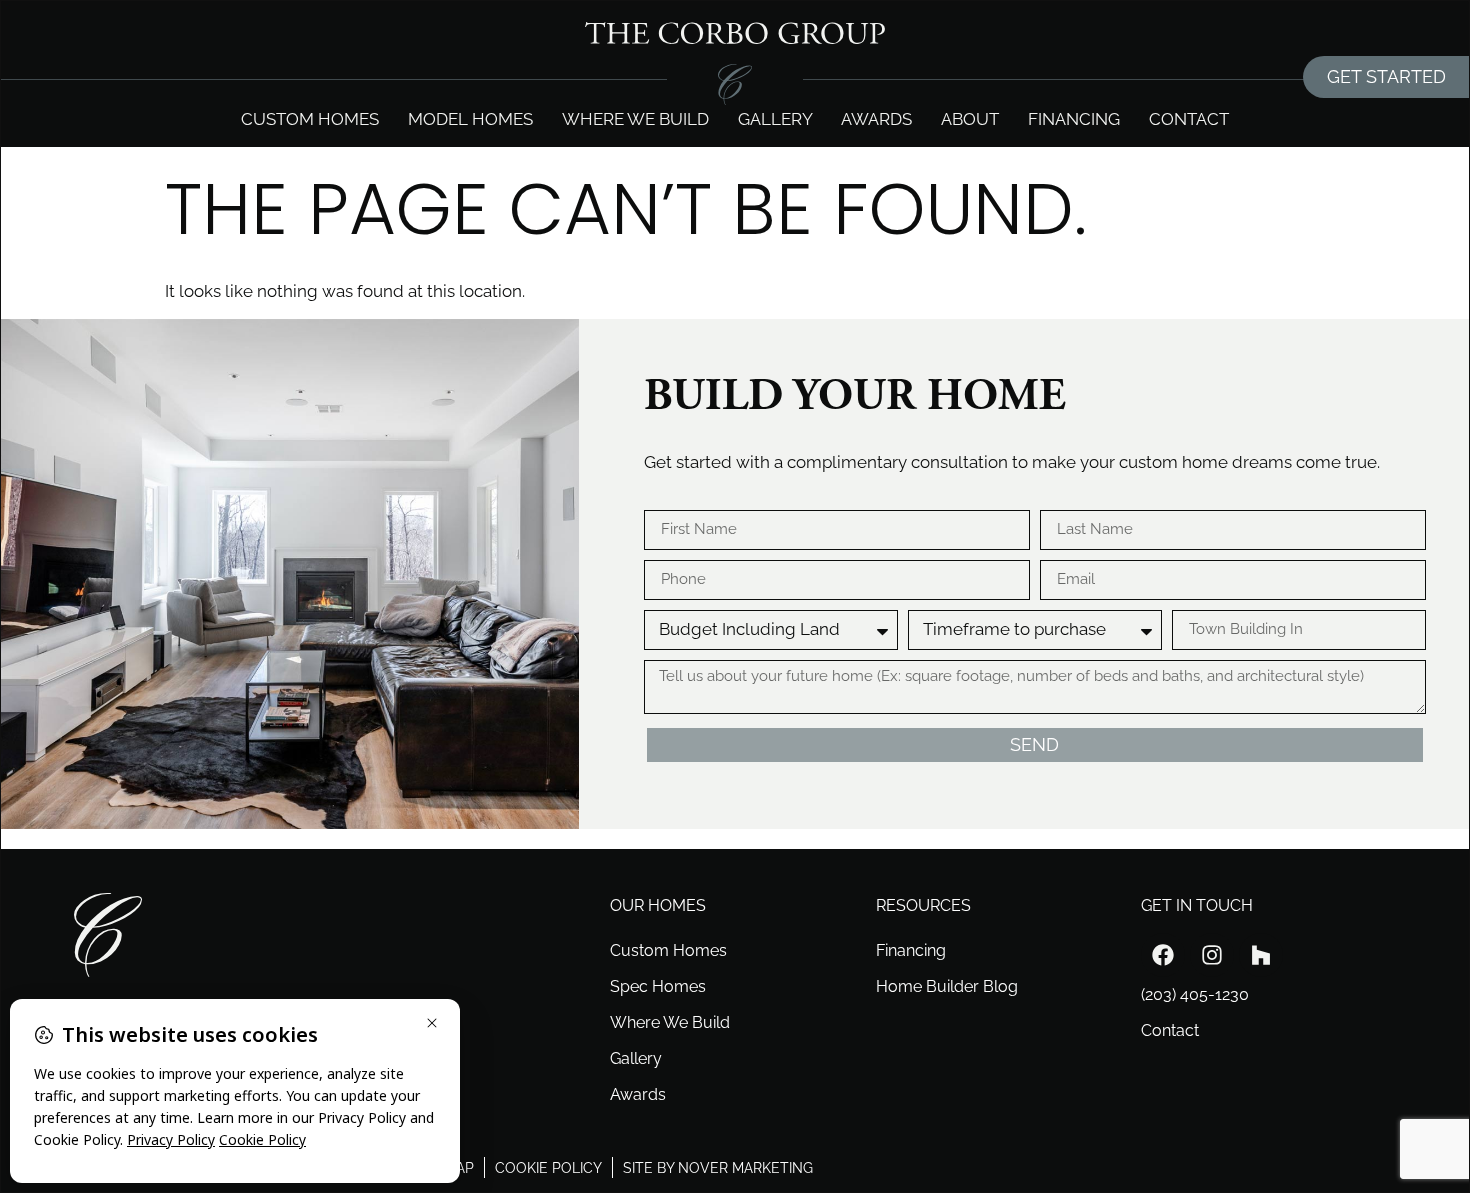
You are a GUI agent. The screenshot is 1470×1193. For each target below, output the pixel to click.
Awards (876, 119)
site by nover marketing (718, 1167)
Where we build (635, 119)
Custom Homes (310, 119)
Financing (1074, 119)
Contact (1189, 119)
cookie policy (548, 1167)
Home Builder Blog (947, 986)
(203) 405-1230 (1195, 994)
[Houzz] (1261, 955)
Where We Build (670, 1022)
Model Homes (470, 119)
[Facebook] (1163, 955)
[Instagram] (1212, 955)
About (970, 119)
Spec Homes (658, 986)
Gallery (775, 119)
